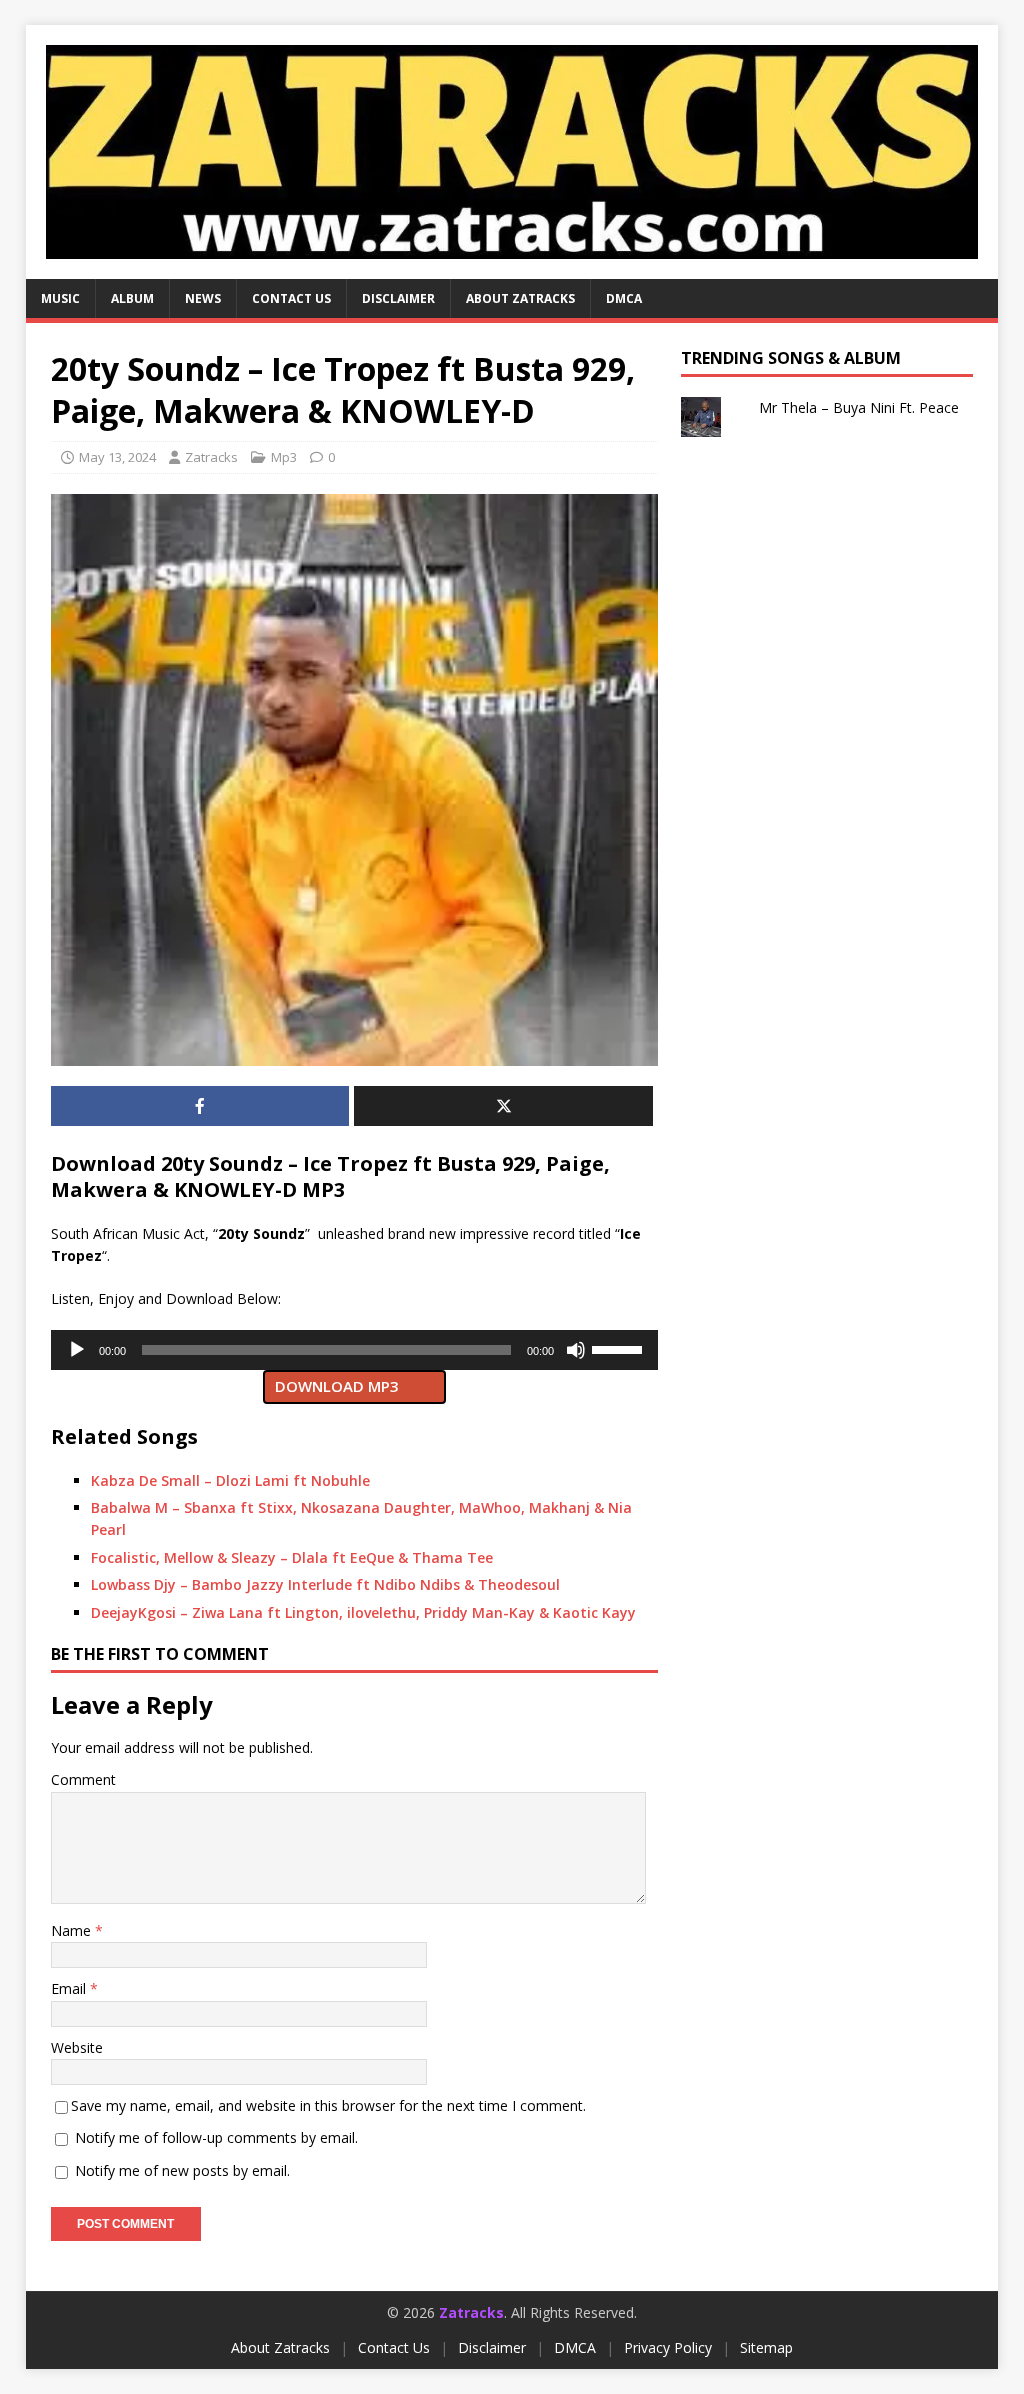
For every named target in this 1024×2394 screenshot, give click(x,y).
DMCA (624, 298)
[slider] (620, 1348)
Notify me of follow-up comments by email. (216, 2137)
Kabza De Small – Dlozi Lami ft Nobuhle (230, 1480)
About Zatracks (520, 298)
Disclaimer (398, 298)
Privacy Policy (668, 2347)
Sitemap (766, 2347)
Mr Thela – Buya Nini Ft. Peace (859, 407)
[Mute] (576, 1350)
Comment (83, 1779)
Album (132, 298)
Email (70, 1988)
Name (73, 1930)
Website (77, 2047)
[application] (354, 1350)
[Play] (77, 1350)
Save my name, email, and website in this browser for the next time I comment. (328, 2105)
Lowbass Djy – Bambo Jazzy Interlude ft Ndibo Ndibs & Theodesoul (325, 1584)
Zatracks (211, 457)
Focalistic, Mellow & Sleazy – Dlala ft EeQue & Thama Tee (292, 1557)
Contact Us (394, 2347)
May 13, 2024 (117, 457)
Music (60, 298)
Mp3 (284, 457)
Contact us (291, 298)
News (203, 298)
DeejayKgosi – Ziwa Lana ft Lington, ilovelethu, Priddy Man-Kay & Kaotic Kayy (363, 1612)
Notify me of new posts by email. (182, 2170)
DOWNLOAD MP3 (337, 1386)
